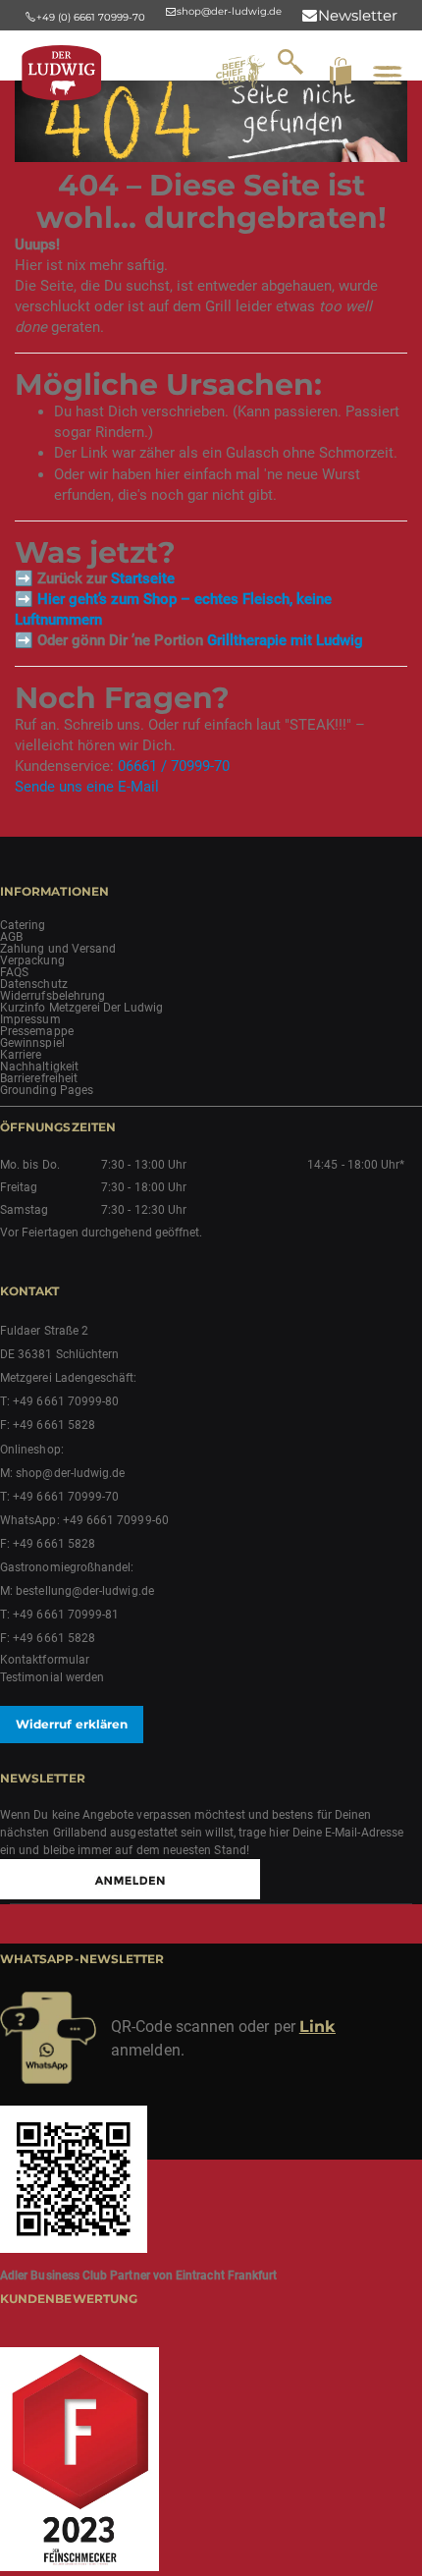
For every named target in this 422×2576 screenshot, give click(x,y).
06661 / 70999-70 (174, 766)
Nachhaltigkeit (39, 1067)
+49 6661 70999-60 (116, 1520)
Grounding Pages (47, 1090)
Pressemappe (37, 1031)
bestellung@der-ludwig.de (85, 1591)
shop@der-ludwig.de (70, 1473)
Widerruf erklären (72, 1724)
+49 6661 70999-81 (66, 1615)
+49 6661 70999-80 (66, 1401)
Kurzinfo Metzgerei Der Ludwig (81, 1008)
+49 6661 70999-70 (66, 1497)
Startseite (143, 578)
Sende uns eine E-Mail (87, 787)
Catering (23, 925)
